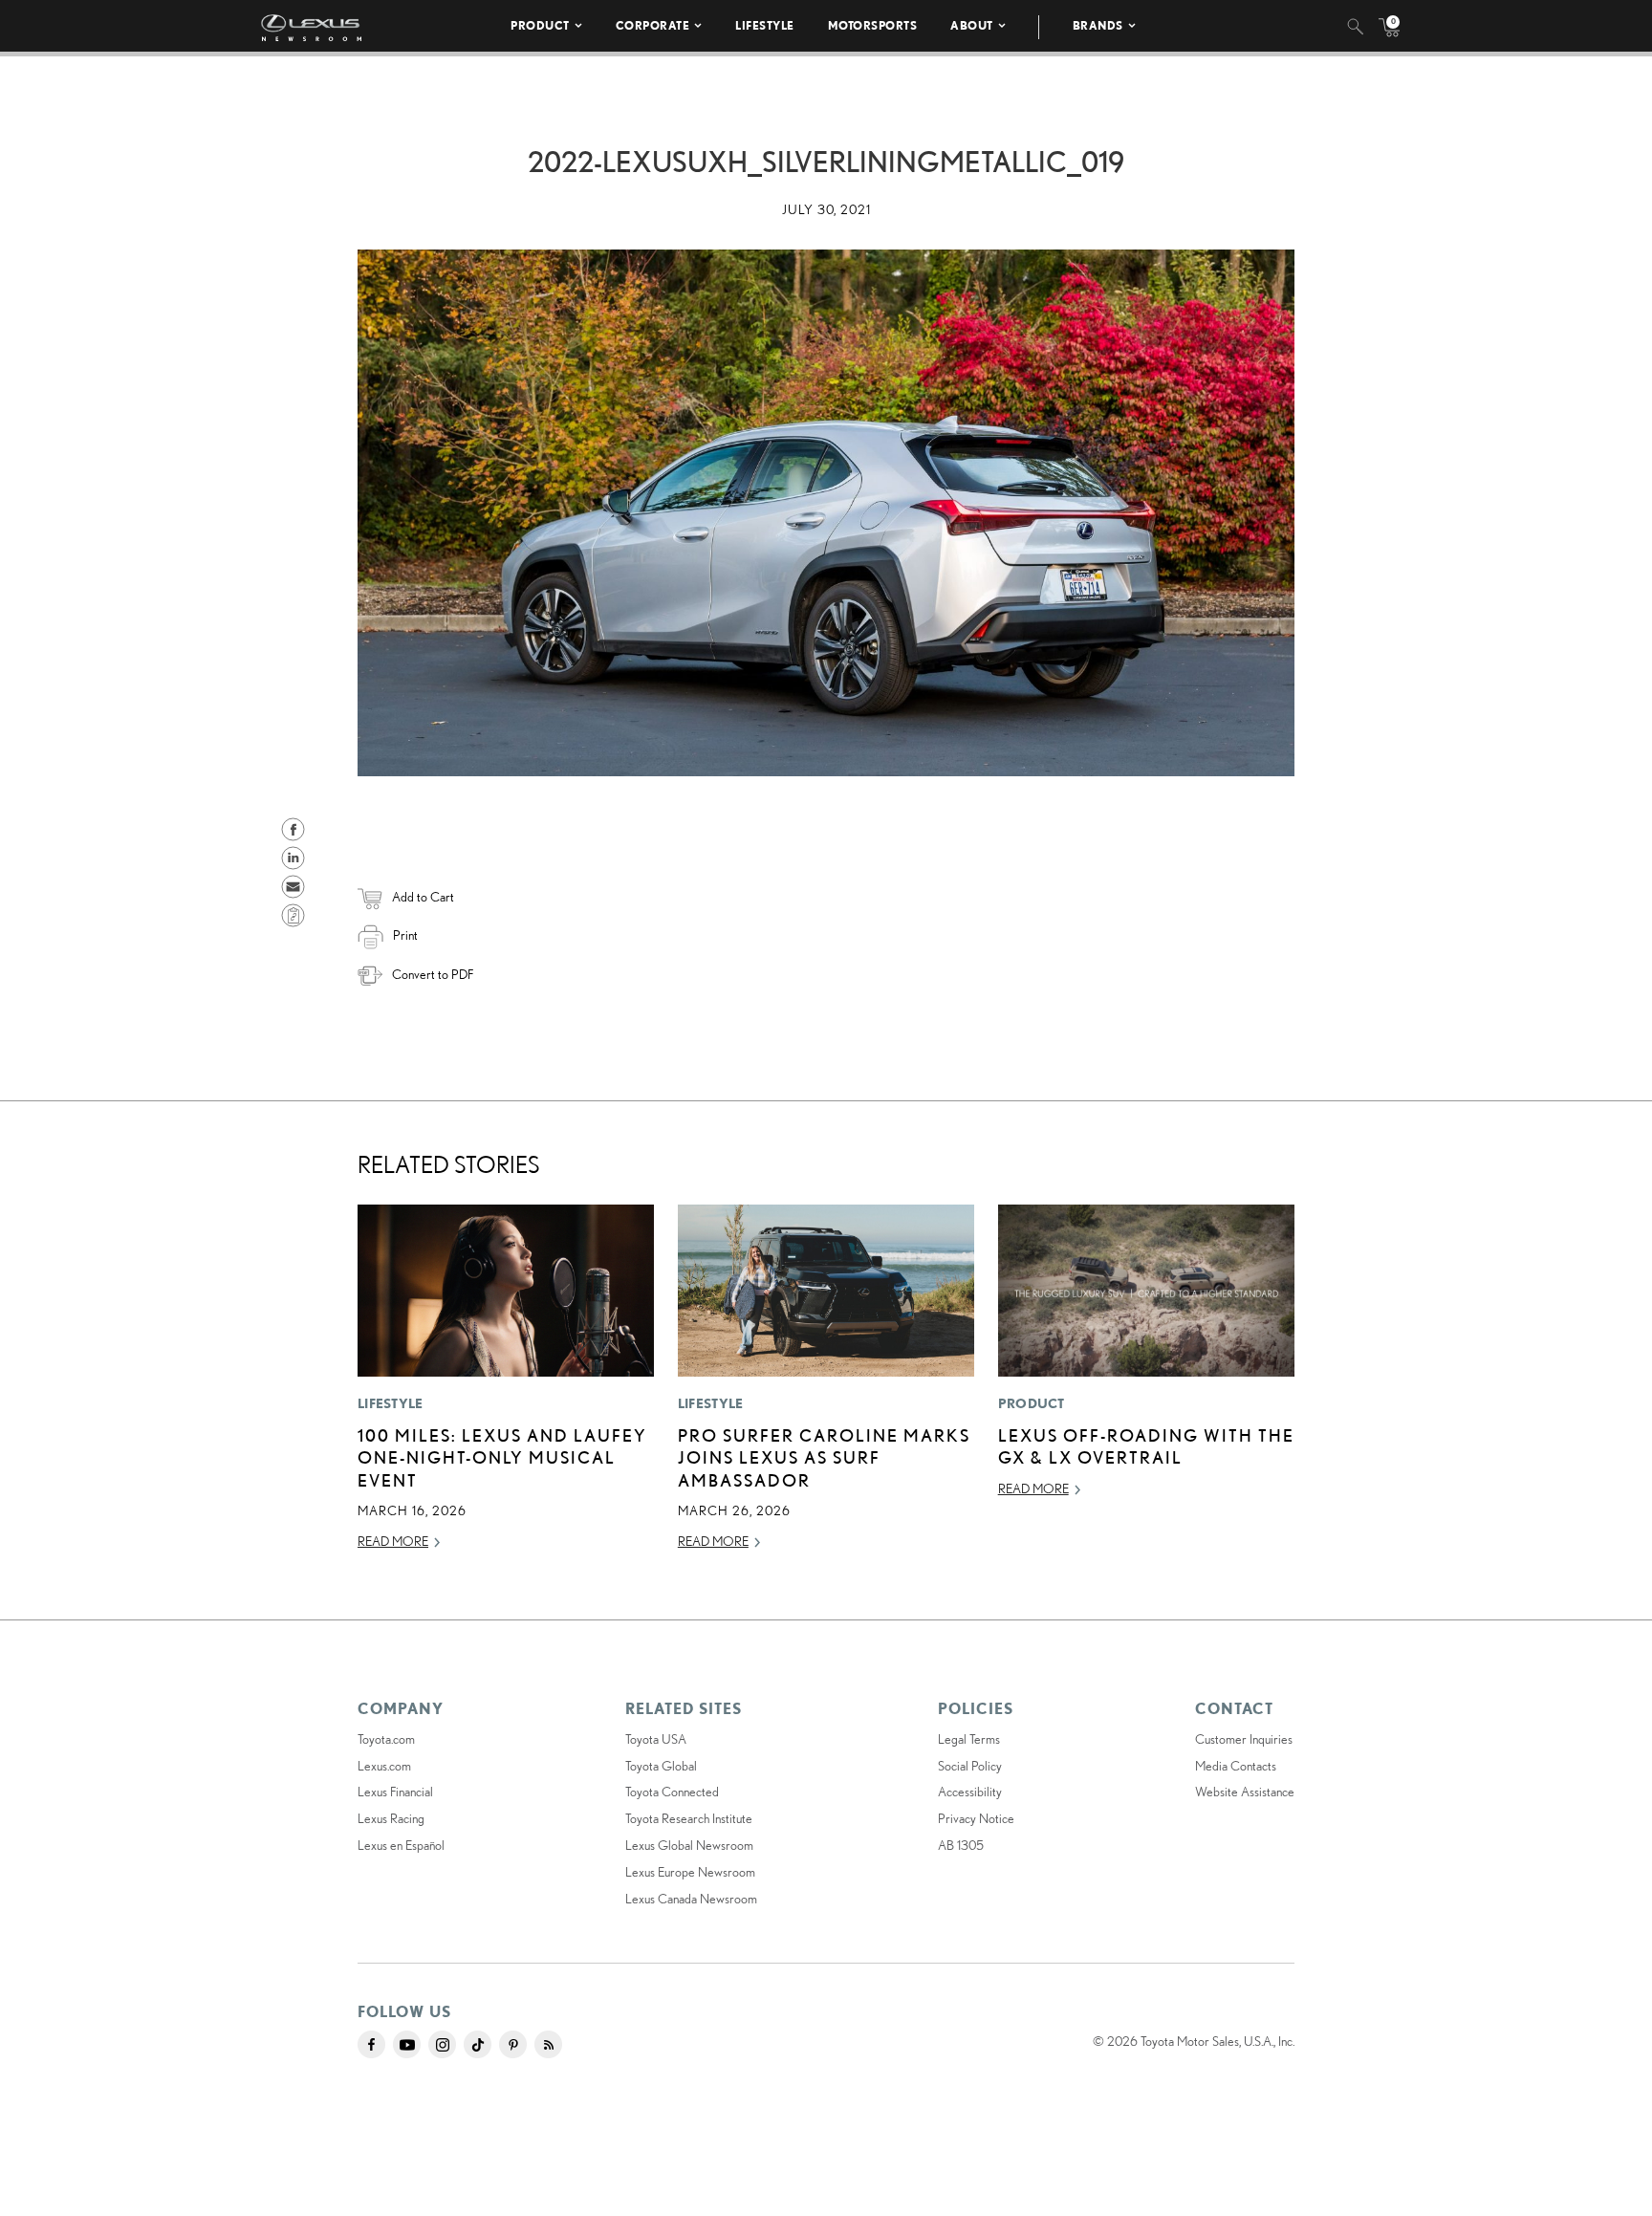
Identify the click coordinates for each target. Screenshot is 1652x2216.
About (972, 25)
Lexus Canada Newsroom (691, 1899)
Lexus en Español (401, 1845)
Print (405, 935)
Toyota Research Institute (689, 1818)
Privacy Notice (976, 1818)
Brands (1098, 25)
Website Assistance (1245, 1792)
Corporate (653, 25)
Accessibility (970, 1792)
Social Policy (970, 1766)
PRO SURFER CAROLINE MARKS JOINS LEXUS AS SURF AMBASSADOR (824, 1457)
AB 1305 (961, 1845)
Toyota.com (386, 1739)
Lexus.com (384, 1766)
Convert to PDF (433, 974)
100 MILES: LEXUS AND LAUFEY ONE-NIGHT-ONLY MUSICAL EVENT (502, 1457)
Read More (393, 1541)
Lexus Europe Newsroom (690, 1872)
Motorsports (873, 25)
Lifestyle (765, 25)
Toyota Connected (672, 1792)
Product (540, 25)
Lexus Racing (391, 1818)
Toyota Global (661, 1766)
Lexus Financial (395, 1792)
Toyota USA (656, 1739)
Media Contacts (1236, 1766)
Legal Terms (969, 1739)
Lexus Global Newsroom (689, 1845)
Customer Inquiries (1244, 1739)
